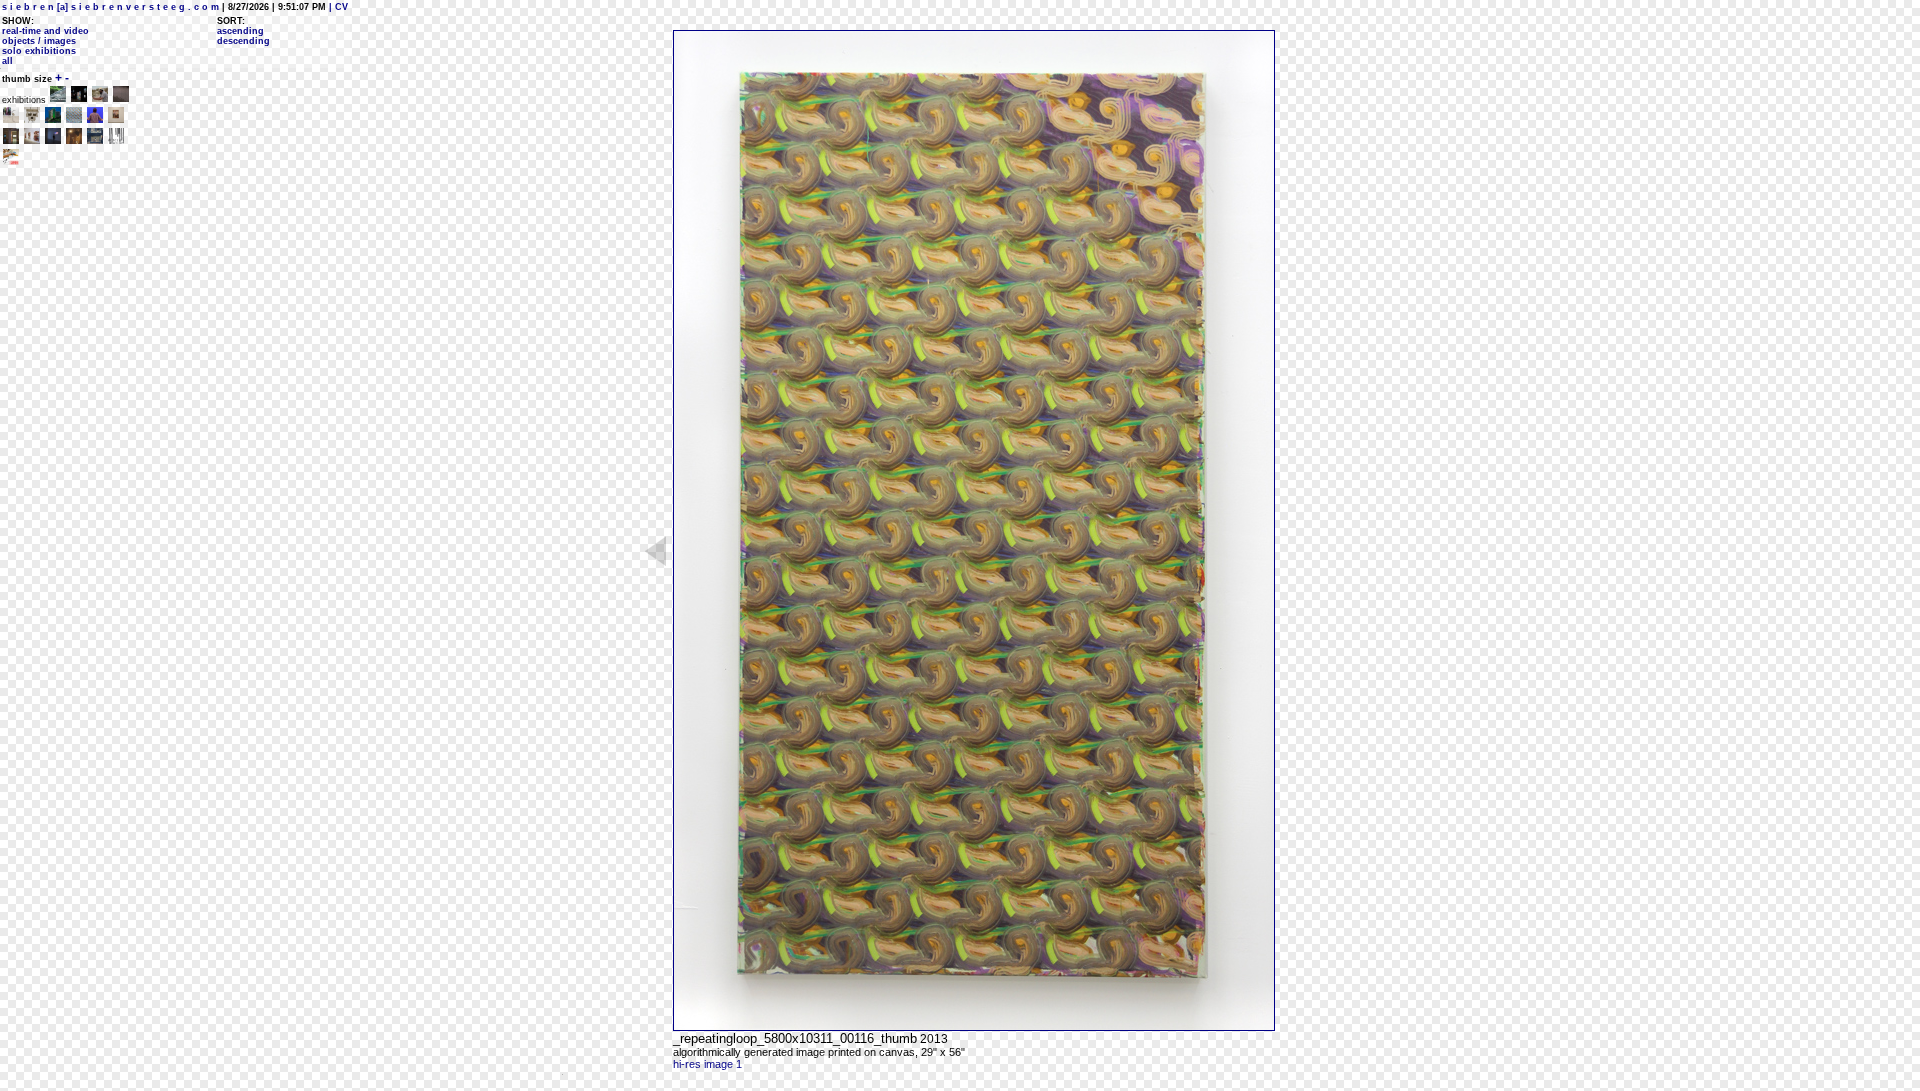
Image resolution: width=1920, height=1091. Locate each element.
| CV (337, 7)
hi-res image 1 (707, 1064)
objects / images (39, 41)
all (7, 61)
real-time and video (45, 31)
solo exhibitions (39, 51)
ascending (240, 31)
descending (243, 41)
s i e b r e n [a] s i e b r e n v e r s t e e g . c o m (110, 7)
